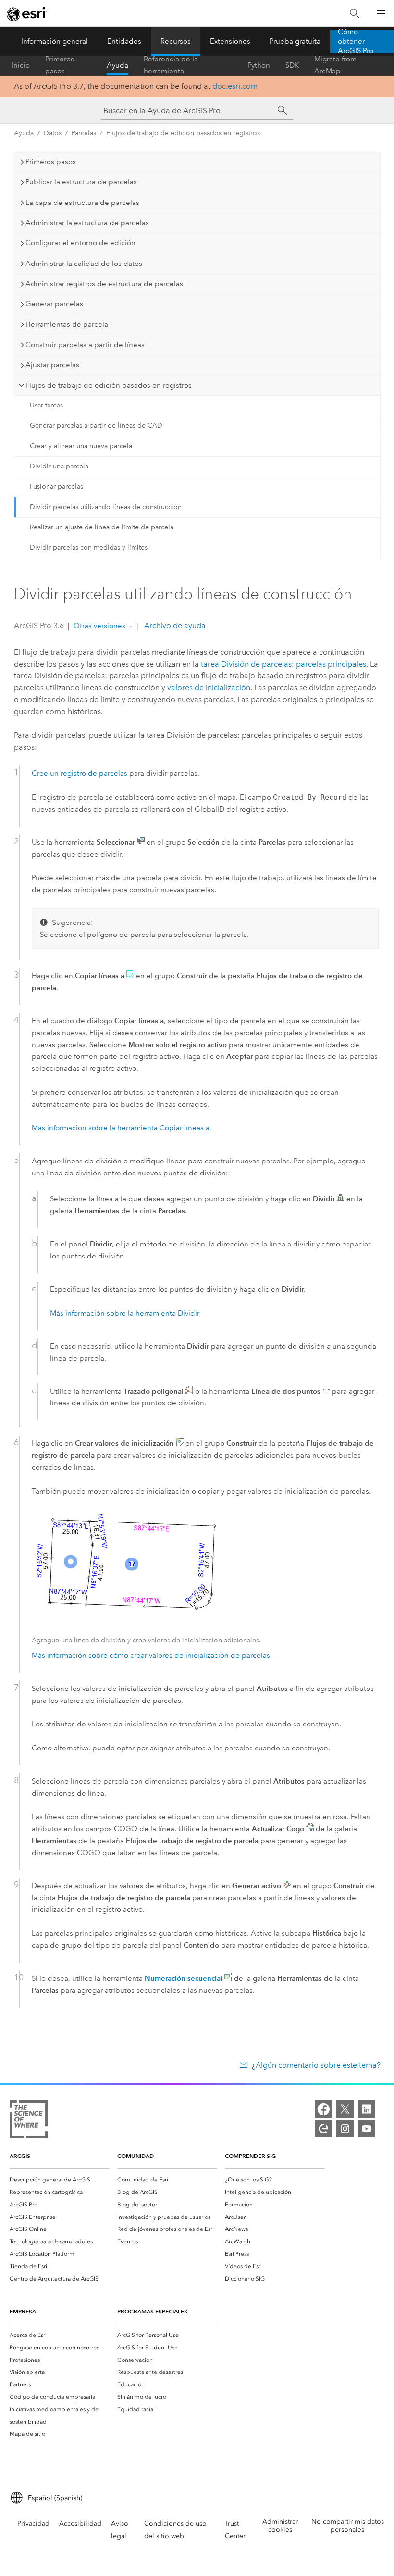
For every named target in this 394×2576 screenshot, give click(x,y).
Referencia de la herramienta (171, 65)
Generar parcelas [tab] (54, 304)
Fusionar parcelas (56, 486)
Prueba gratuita (295, 41)
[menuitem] (60, 2180)
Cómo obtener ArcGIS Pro (356, 41)
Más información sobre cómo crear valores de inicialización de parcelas (151, 1655)
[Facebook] (323, 2109)
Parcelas (84, 133)
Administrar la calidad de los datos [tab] (84, 264)
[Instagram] (345, 2129)
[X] (345, 2109)
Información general (55, 41)
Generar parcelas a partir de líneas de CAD (96, 425)
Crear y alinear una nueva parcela (81, 446)
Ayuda (117, 65)
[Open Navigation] (381, 13)
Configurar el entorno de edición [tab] (80, 243)
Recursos (176, 41)
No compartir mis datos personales (348, 2526)
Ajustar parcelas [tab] (52, 365)
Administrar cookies (280, 2526)
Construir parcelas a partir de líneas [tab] (85, 345)
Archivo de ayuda (174, 626)
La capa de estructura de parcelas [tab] (82, 203)
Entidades (124, 41)
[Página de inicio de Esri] (27, 14)
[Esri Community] (323, 2129)
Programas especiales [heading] (152, 2311)
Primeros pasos (60, 65)
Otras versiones (99, 626)
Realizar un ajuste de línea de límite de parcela (102, 527)
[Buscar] (355, 14)
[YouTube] (367, 2129)
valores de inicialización (209, 688)
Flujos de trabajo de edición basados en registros (183, 133)
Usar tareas (46, 405)
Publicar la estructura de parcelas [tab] (81, 182)
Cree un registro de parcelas (80, 773)
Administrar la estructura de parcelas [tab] (87, 223)
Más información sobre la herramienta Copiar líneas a (121, 1128)
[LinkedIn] (367, 2109)
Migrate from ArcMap (335, 65)
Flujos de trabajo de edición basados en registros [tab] (109, 385)
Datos (53, 133)
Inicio (21, 65)
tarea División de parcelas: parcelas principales (283, 664)
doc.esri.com (235, 86)
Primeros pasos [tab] (51, 162)
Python (259, 65)
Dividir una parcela (59, 466)
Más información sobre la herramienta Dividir (125, 1313)
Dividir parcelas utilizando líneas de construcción (106, 507)
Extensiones (230, 41)
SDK (292, 65)
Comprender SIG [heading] (250, 2156)
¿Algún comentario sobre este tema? (316, 2065)
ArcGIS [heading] (20, 2156)
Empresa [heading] (23, 2311)
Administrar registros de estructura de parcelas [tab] (104, 284)
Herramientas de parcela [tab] (67, 324)
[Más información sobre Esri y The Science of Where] (29, 2121)
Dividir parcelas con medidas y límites (89, 547)
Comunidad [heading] (135, 2156)
